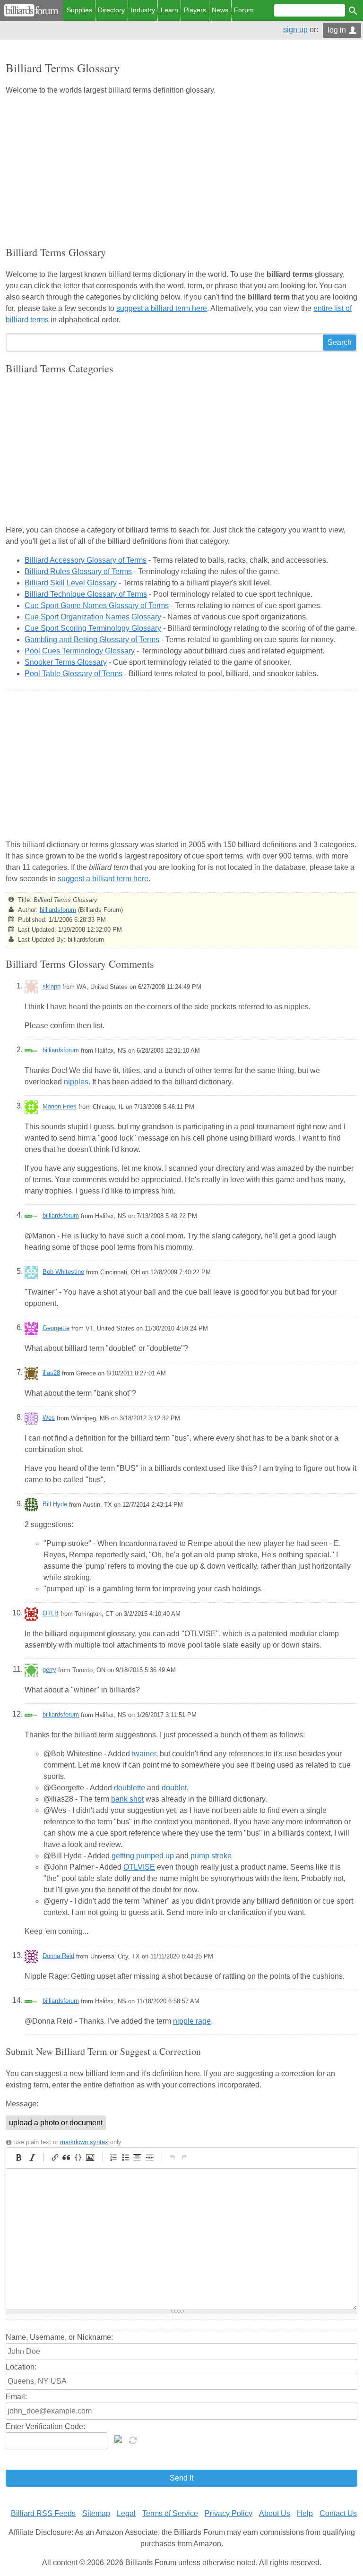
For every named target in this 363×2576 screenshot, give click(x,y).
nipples (76, 1082)
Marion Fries (60, 1106)
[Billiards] (31, 10)
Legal (126, 2513)
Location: (21, 2367)
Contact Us (338, 2513)
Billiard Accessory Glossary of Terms (86, 560)
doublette (130, 1788)
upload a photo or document (56, 2123)
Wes (49, 1418)
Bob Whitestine (63, 1272)
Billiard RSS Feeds (43, 2513)
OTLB (51, 1613)
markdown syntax (84, 2142)
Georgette (56, 1328)
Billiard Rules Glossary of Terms (78, 571)
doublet (174, 1788)
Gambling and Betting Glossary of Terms (92, 640)
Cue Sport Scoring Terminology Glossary (93, 628)
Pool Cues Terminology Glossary (80, 651)
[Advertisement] (181, 170)
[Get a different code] (134, 2439)
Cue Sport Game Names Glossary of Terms (97, 605)
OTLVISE (139, 1867)
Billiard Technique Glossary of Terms (86, 594)
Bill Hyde (55, 1504)
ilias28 (51, 1373)
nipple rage (192, 2021)
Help (305, 2513)
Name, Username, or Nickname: (59, 2337)
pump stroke (211, 1856)
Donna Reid (58, 1956)
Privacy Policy (229, 2513)
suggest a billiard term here (162, 308)
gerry (49, 1670)
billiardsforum (58, 910)
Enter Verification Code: (45, 2426)
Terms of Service (170, 2513)
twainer (144, 1754)
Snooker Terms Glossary (66, 662)
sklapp (52, 986)
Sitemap (96, 2513)
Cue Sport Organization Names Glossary (93, 617)
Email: (16, 2397)
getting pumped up (143, 1856)
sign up (295, 30)
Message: (22, 2104)
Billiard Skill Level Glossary (71, 583)
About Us (275, 2513)
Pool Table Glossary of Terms (73, 674)
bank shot (127, 1799)
